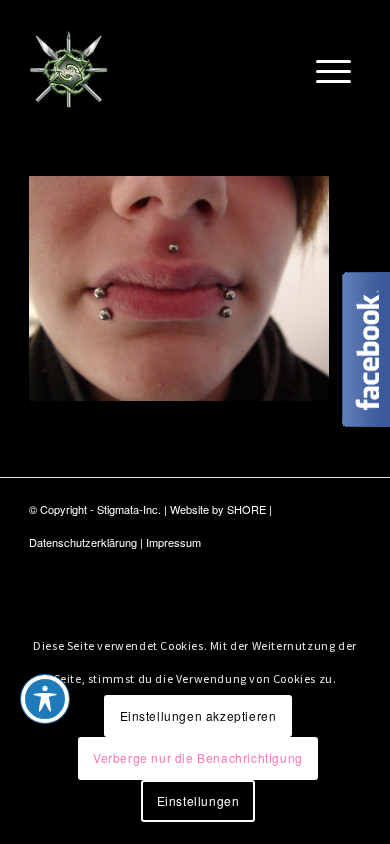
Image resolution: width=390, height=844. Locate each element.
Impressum (173, 542)
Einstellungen (198, 800)
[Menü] (333, 69)
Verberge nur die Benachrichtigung (198, 757)
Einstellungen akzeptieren (198, 715)
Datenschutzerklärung (83, 542)
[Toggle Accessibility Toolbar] (45, 699)
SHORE (246, 509)
